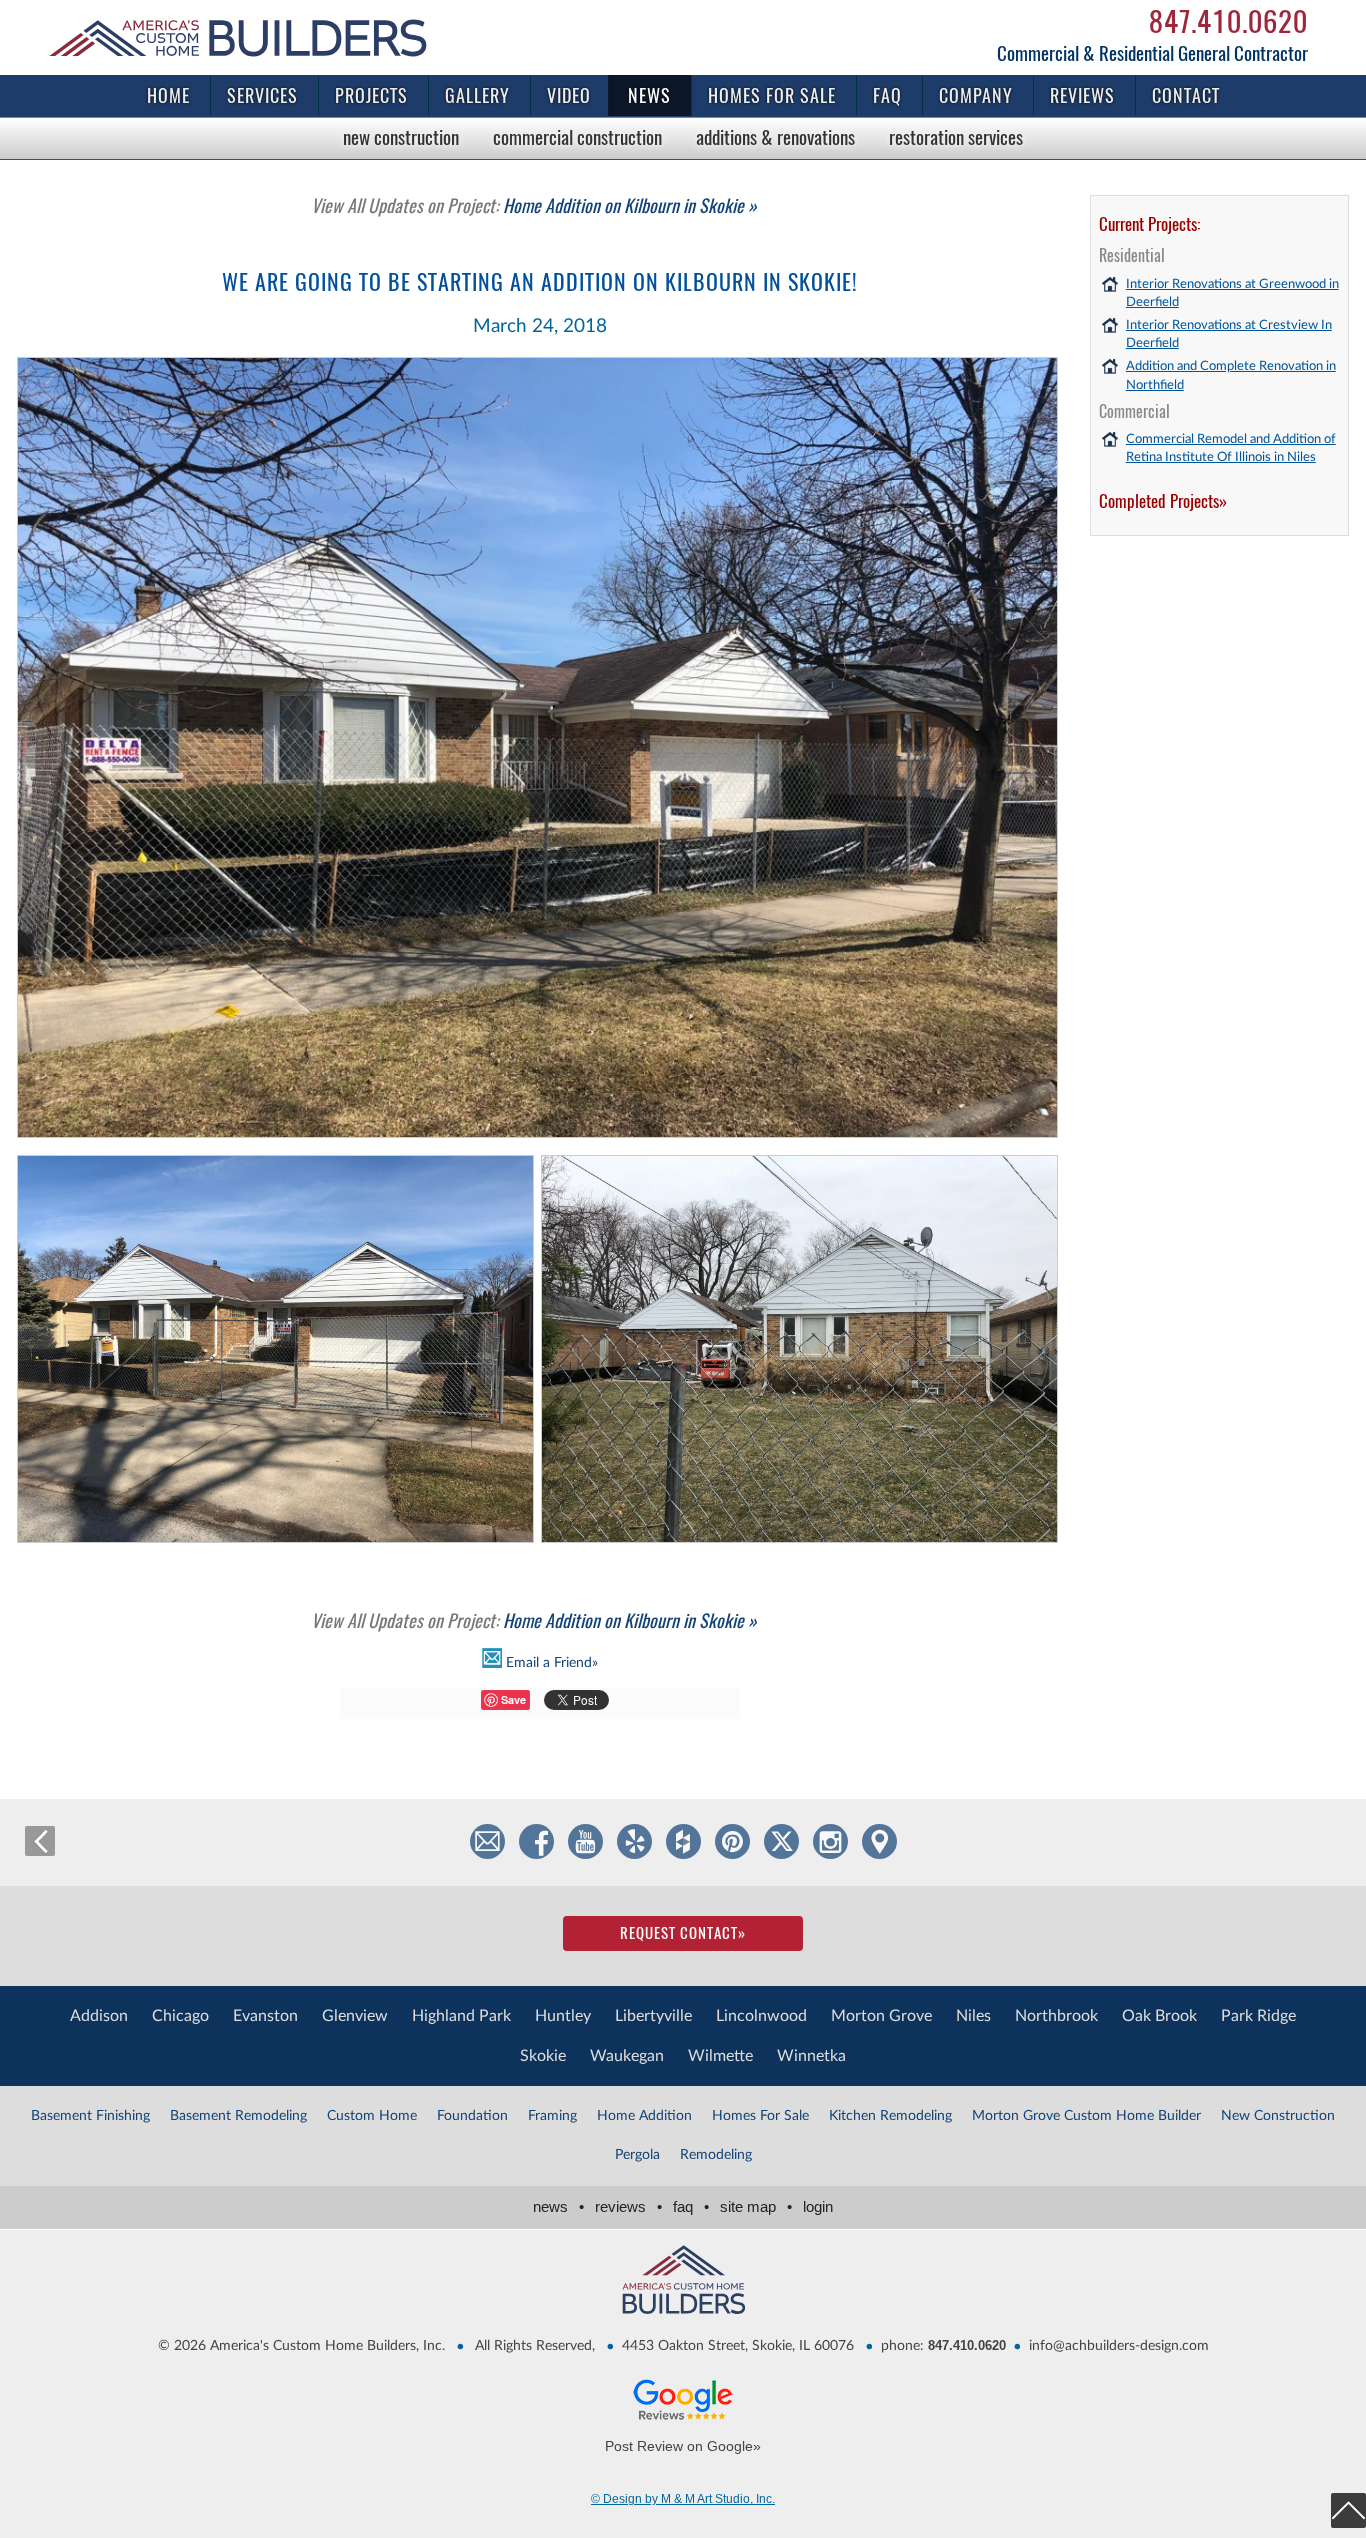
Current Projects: (1149, 224)
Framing (552, 2116)
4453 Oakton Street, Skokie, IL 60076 (738, 2346)
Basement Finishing (90, 2116)
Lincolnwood (761, 2016)
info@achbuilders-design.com (1119, 2346)
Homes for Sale (772, 95)
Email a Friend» (550, 1662)
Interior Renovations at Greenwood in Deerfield (1232, 293)
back (40, 1841)
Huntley (563, 2016)
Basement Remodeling (238, 2116)
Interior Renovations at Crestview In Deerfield (1229, 334)
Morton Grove (881, 2016)
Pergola (637, 2155)
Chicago (180, 2016)
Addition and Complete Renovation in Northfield (1231, 375)
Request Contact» (683, 1933)
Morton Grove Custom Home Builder (1086, 2116)
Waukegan (627, 2056)
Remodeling (716, 2155)
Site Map (756, 2206)
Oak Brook (1159, 2016)
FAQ (887, 95)
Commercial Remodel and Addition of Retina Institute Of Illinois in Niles (1231, 448)
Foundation (472, 2116)
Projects (371, 95)
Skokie (543, 2056)
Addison (99, 2016)
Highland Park (461, 2016)
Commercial (577, 137)
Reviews (1082, 95)
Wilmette (720, 2056)
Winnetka (811, 2056)
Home (168, 95)
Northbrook (1056, 2016)
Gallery (477, 95)
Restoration (956, 137)
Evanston (265, 2016)
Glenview (355, 2016)
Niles (973, 2016)
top (1348, 2510)
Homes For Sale (760, 2116)
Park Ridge (1258, 2016)
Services (262, 95)
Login (818, 2206)
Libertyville (653, 2016)
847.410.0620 (1228, 21)
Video (569, 95)
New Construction (401, 137)
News (649, 95)
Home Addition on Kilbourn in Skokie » (534, 205)
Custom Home (372, 2116)
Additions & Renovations (775, 137)
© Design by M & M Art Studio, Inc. (683, 2499)
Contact (1186, 95)
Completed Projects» (1163, 501)
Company (976, 95)
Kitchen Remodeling (890, 2116)
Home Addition (644, 2116)
